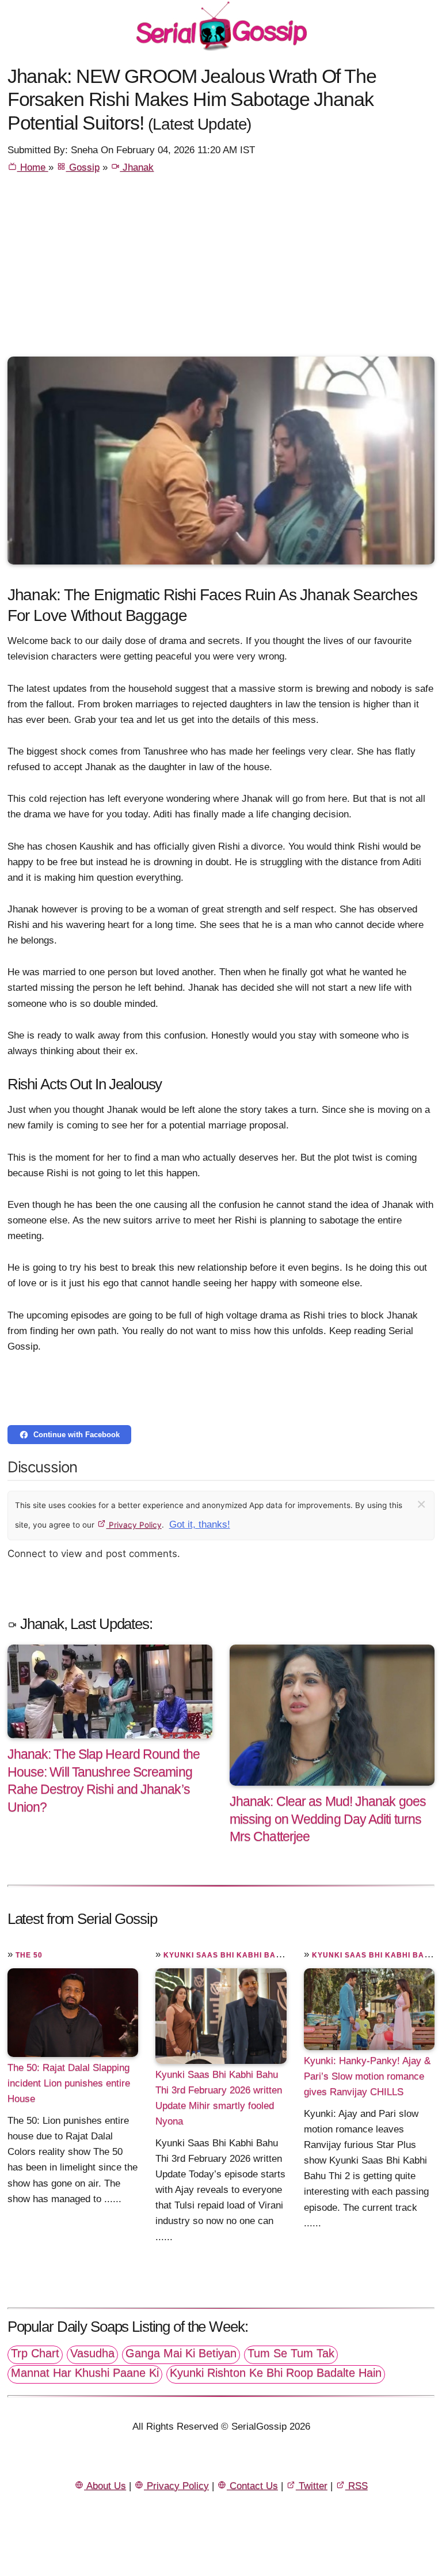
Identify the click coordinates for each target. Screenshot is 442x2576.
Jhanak (137, 167)
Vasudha (92, 2353)
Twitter (312, 2486)
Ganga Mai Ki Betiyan (181, 2353)
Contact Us (252, 2486)
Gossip (83, 167)
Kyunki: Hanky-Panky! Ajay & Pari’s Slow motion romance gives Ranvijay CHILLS (367, 2076)
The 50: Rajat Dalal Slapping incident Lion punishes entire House (69, 2083)
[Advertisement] (221, 270)
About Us (105, 2486)
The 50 (29, 1955)
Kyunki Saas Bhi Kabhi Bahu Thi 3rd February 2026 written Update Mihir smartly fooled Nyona (219, 2098)
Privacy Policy (134, 1525)
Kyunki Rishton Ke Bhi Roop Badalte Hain (276, 2373)
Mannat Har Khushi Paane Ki (85, 2373)
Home (33, 167)
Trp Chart (35, 2353)
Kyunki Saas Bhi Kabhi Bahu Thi (233, 1955)
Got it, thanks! (200, 1524)
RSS (357, 2486)
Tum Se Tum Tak (291, 2353)
